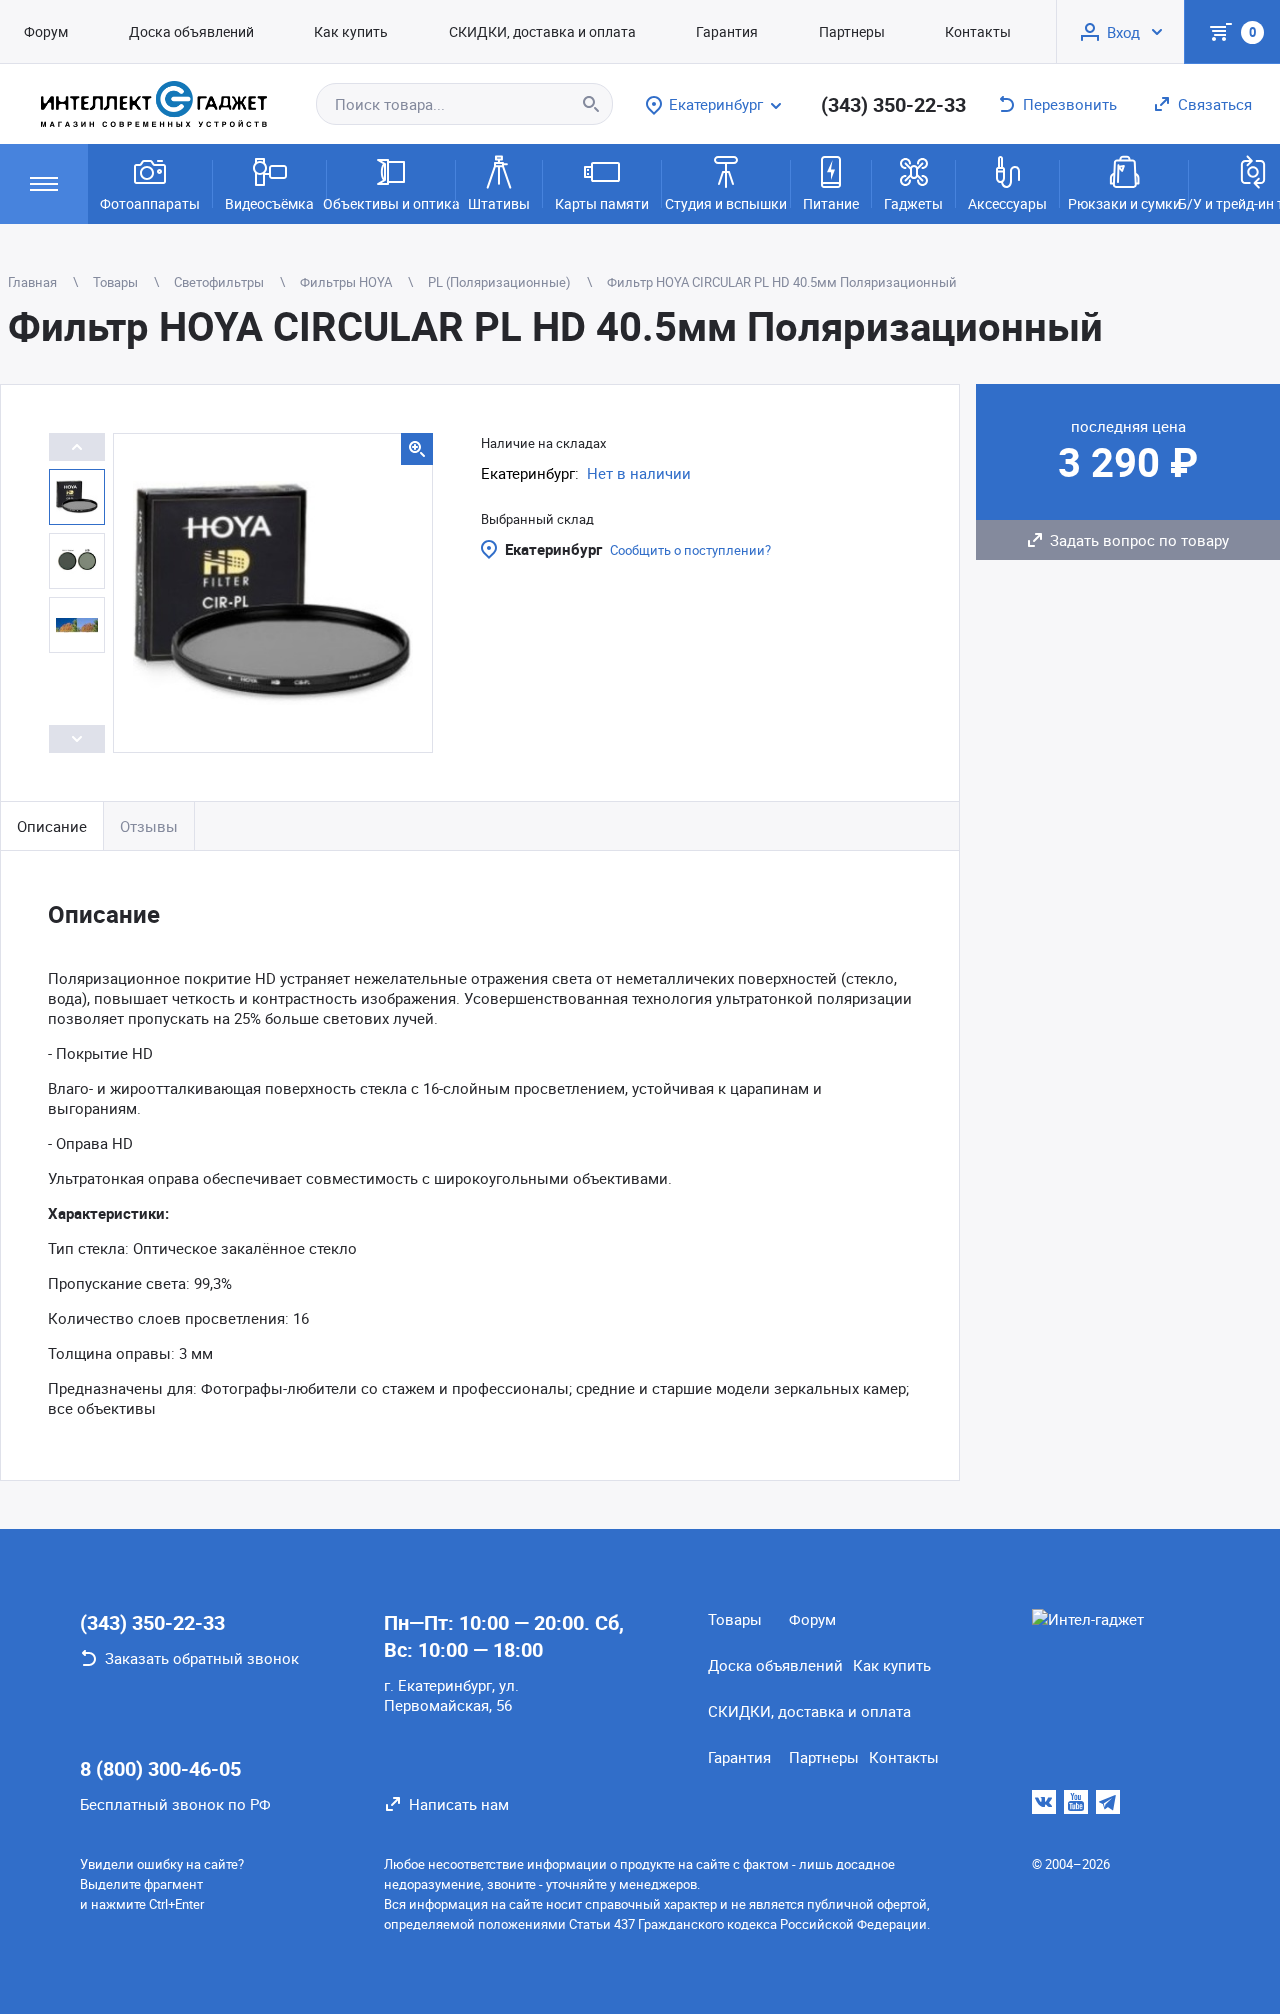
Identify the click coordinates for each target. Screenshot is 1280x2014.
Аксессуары (1007, 203)
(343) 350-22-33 (893, 104)
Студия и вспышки (726, 203)
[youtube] (1076, 1802)
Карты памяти (602, 203)
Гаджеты (913, 203)
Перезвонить (1070, 104)
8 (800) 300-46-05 (160, 1768)
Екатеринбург (553, 549)
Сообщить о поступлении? (690, 550)
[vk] (1044, 1802)
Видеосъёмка (269, 203)
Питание (831, 203)
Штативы (499, 203)
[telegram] (1108, 1802)
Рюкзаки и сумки (1124, 203)
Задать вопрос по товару (1139, 540)
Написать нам (459, 1804)
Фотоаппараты (150, 203)
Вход (1123, 32)
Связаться (1215, 104)
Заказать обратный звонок (202, 1658)
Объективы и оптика (391, 203)
